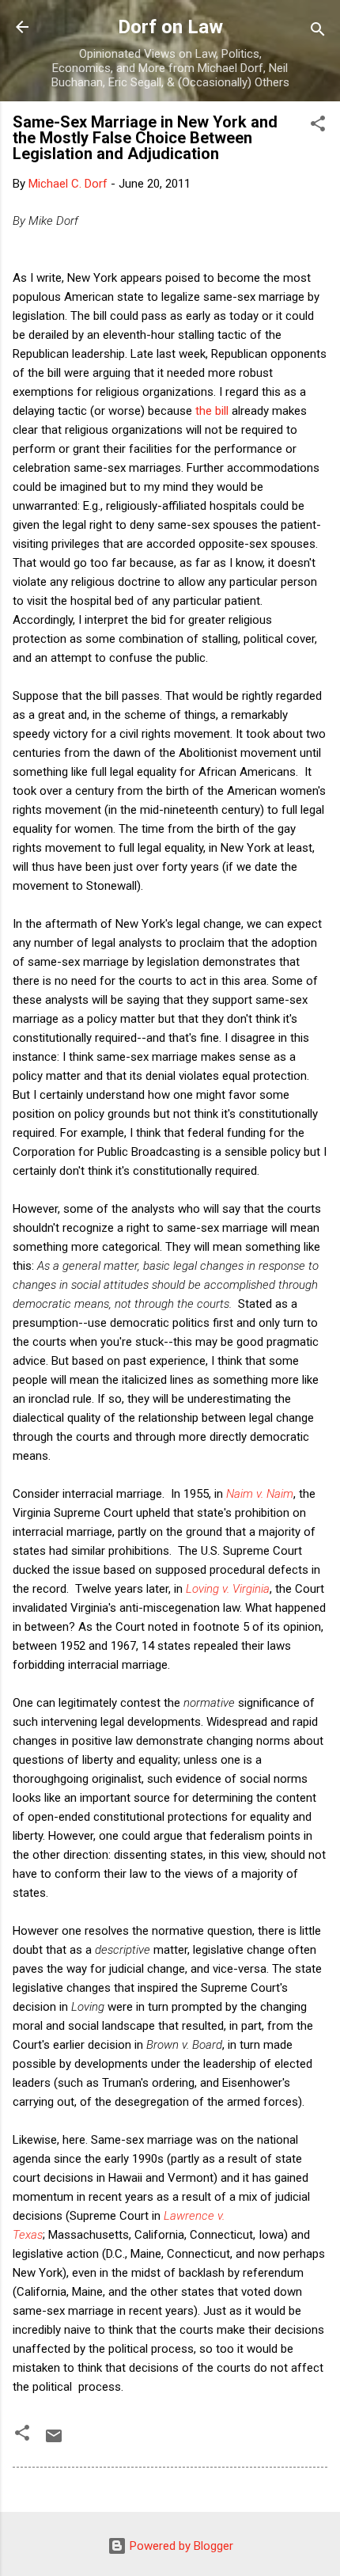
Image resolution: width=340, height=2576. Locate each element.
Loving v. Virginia (228, 1589)
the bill (213, 411)
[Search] (318, 32)
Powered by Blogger (180, 2546)
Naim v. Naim (260, 1494)
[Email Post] (54, 2441)
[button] (318, 126)
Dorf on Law (170, 27)
